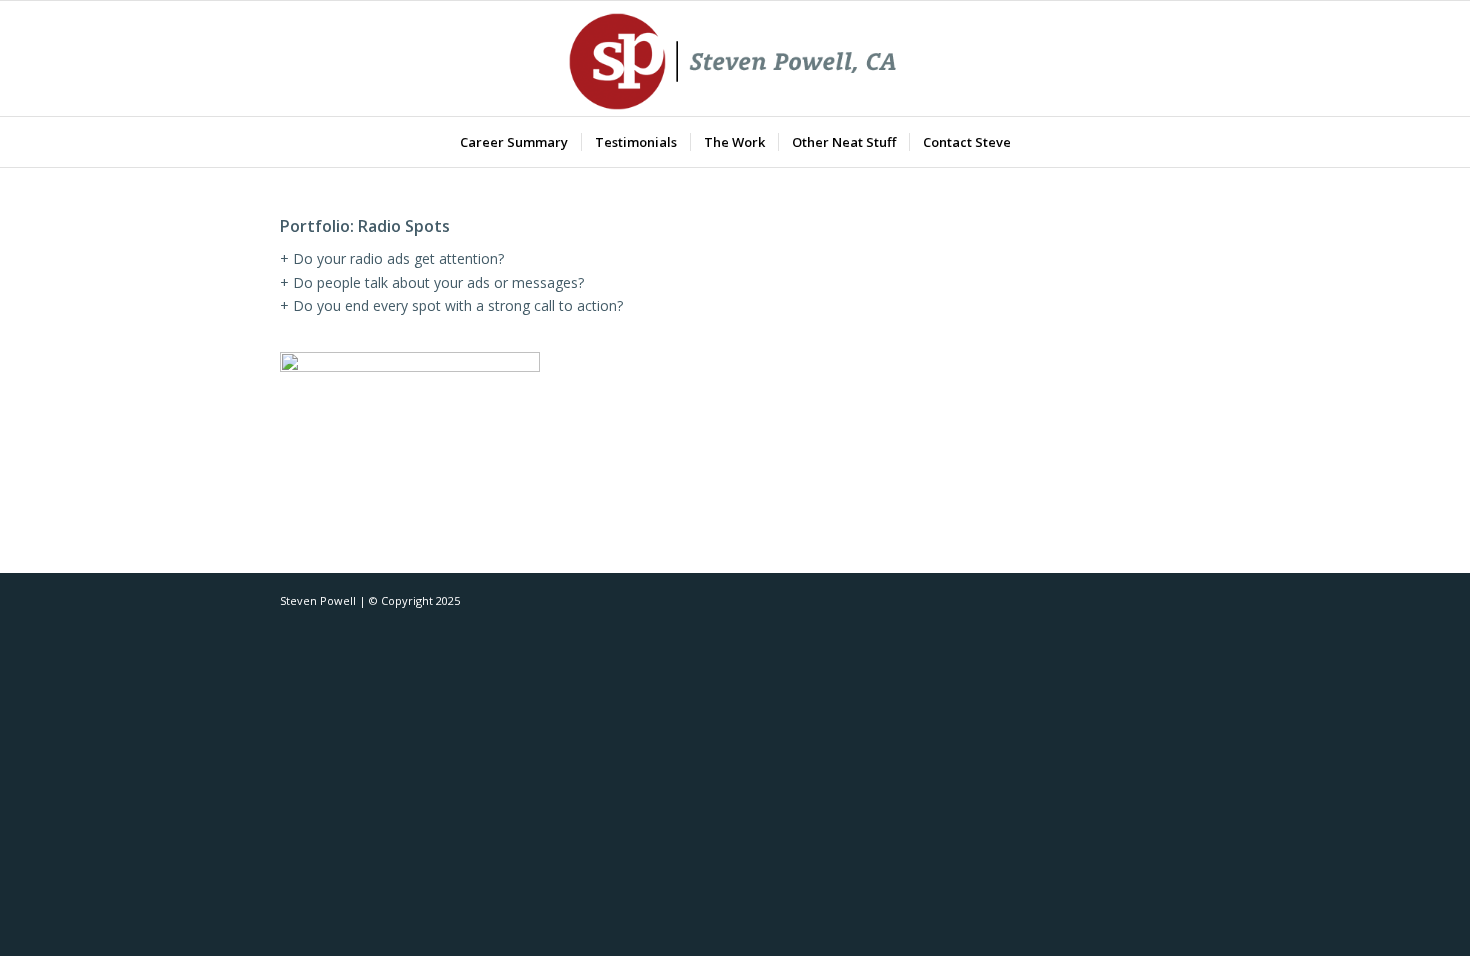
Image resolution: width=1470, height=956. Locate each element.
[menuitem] (514, 142)
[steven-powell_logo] (735, 58)
